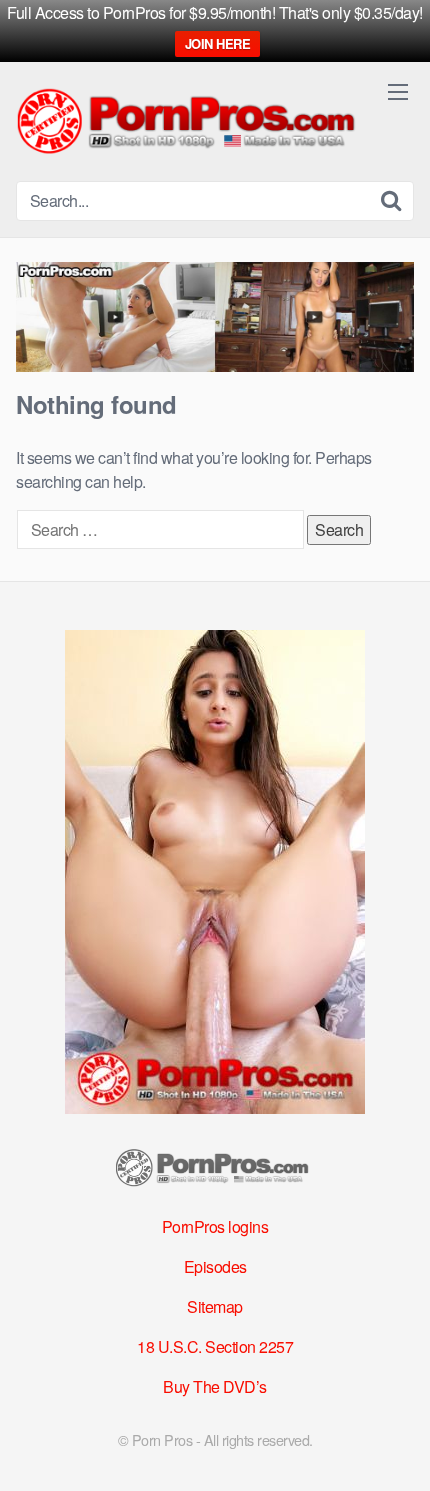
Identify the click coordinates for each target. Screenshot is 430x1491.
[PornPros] (191, 122)
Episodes (215, 1266)
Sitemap (215, 1306)
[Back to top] (395, 1447)
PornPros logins (215, 1226)
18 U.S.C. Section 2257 (215, 1346)
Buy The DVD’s (215, 1386)
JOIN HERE (218, 43)
